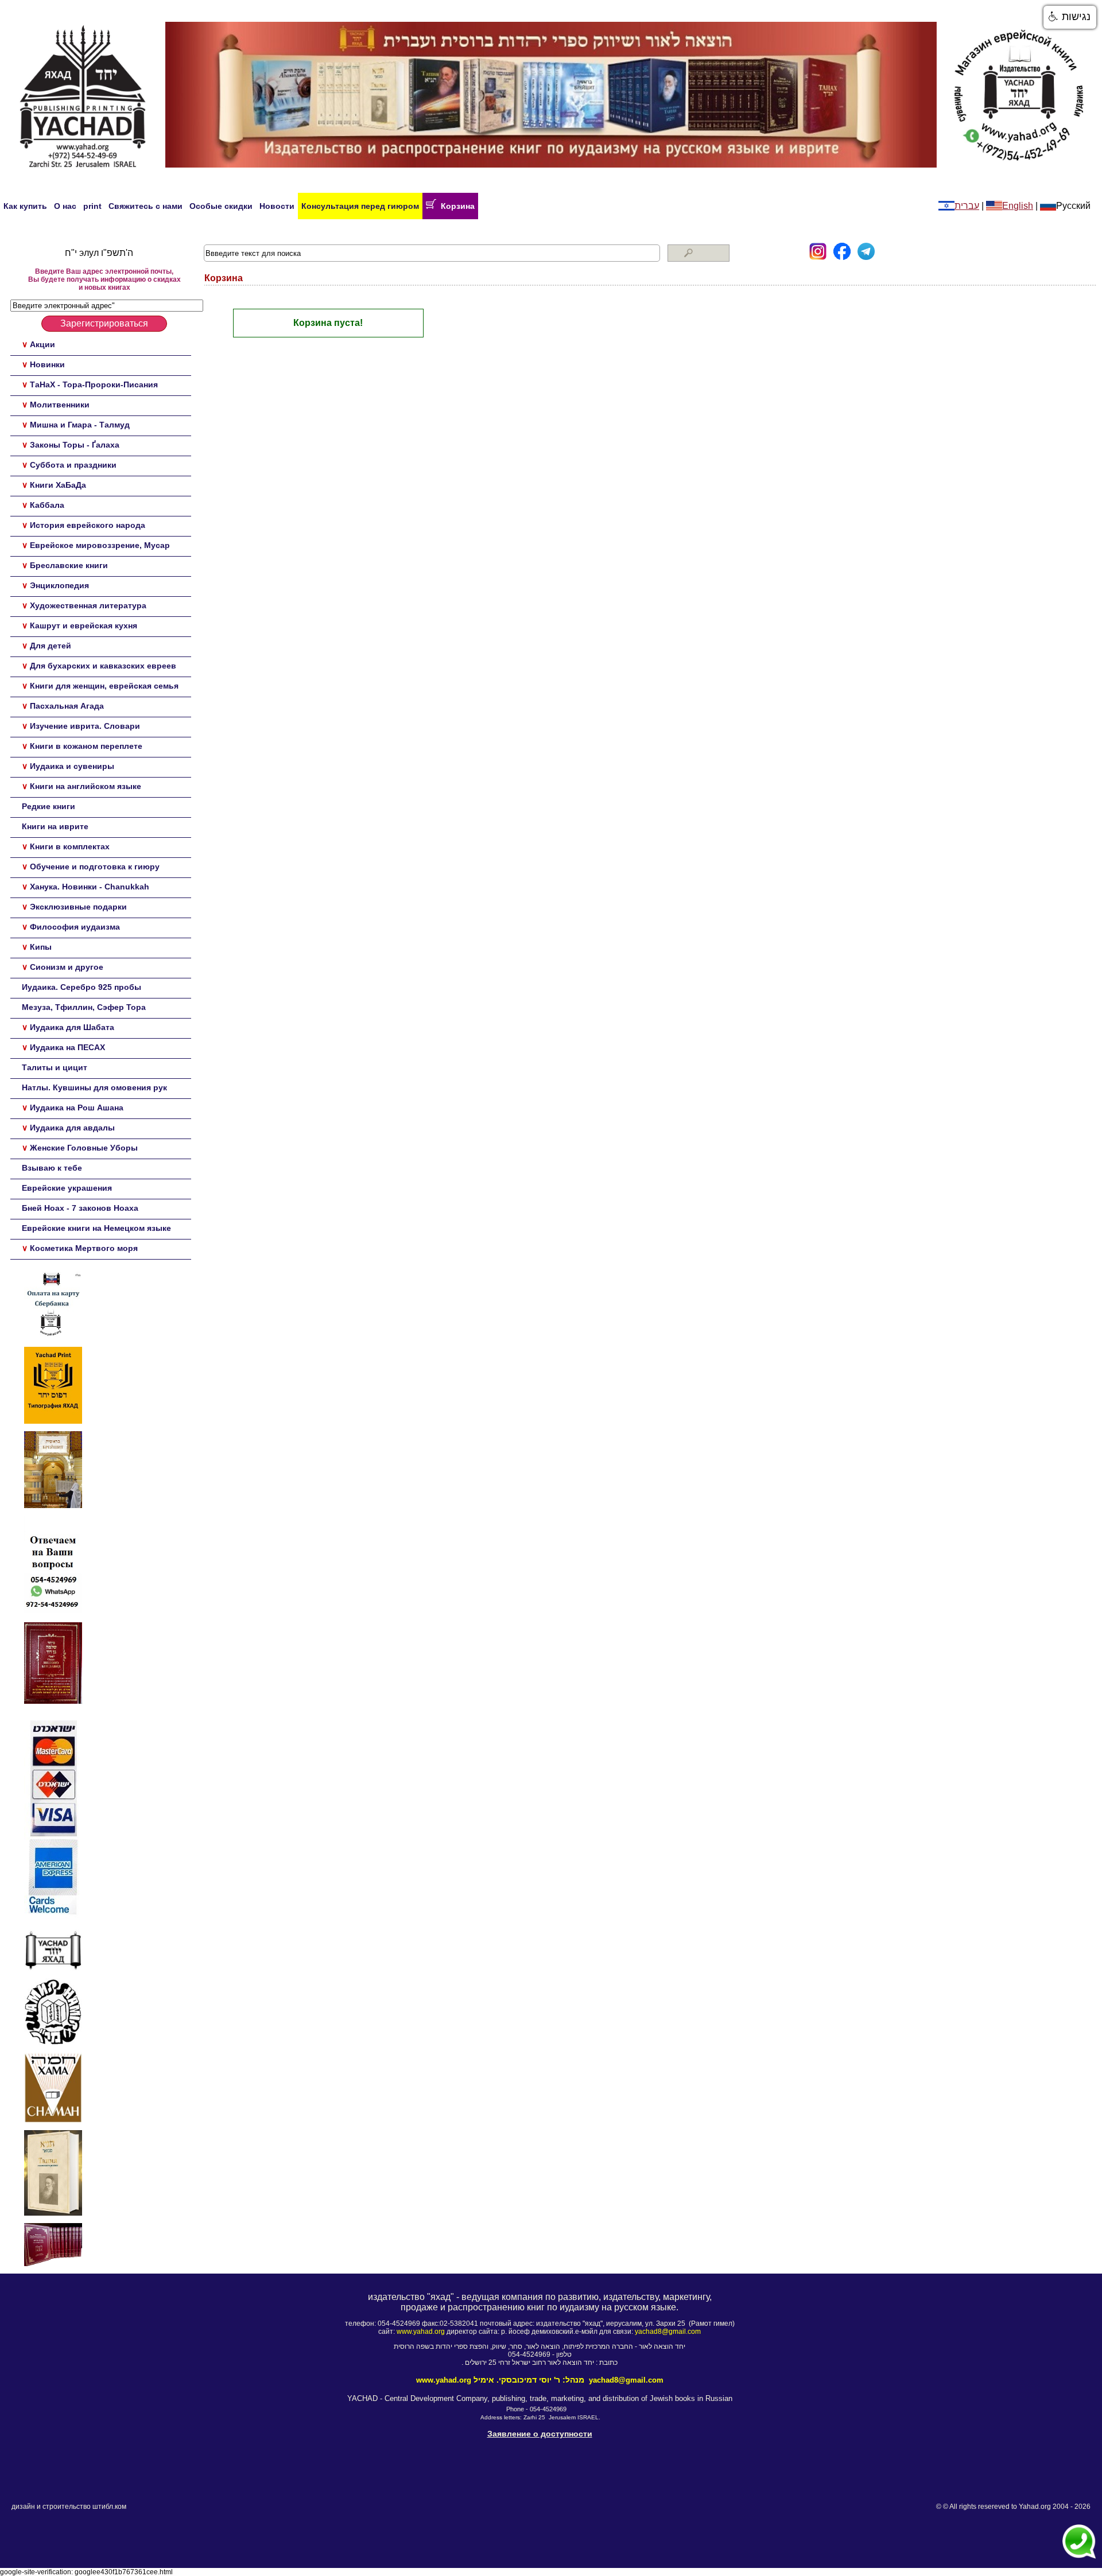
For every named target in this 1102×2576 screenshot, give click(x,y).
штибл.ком (109, 2507)
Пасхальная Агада (67, 706)
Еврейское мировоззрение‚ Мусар (100, 545)
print (92, 206)
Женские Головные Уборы (84, 1148)
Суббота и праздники (73, 465)
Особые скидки (221, 206)
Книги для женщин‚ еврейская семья (104, 686)
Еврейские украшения (67, 1188)
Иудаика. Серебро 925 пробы (82, 987)
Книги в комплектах (70, 846)
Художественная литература (88, 605)
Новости (277, 206)
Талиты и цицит (55, 1067)
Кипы (41, 947)
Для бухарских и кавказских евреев (103, 666)
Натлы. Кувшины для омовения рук (94, 1087)
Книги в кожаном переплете (86, 746)
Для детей (51, 646)
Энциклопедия (59, 585)
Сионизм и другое (67, 967)
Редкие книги (48, 806)
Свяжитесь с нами (145, 206)
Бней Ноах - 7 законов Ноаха (80, 1208)
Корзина (455, 206)
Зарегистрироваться (104, 323)
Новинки (47, 364)
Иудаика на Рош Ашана (77, 1108)
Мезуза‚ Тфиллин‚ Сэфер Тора (84, 1007)
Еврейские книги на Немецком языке (96, 1228)
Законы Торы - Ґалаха (75, 445)
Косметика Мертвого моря (84, 1248)
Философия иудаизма (75, 927)
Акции (42, 344)
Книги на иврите (55, 826)
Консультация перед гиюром (360, 206)
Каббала (47, 505)
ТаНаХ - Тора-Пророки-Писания (94, 384)
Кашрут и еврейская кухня (84, 625)
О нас (65, 206)
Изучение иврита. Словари (85, 726)
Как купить (25, 206)
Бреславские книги (69, 565)
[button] (1070, 17)
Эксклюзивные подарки (78, 907)
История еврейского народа (88, 525)
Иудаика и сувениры (72, 766)
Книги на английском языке (86, 786)
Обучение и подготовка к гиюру (95, 867)
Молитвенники (60, 405)
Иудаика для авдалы (72, 1128)
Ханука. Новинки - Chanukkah (90, 887)
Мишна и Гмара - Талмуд (80, 425)
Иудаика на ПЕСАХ (67, 1047)
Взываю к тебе (52, 1168)
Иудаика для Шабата (72, 1027)
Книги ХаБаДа (58, 485)
